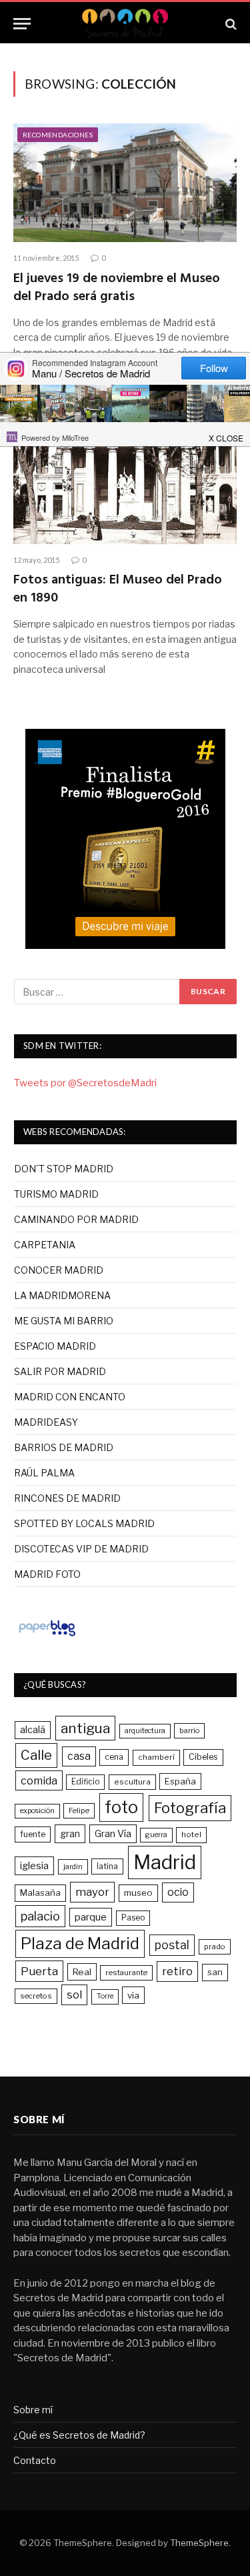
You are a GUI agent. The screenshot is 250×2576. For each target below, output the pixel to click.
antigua (85, 1728)
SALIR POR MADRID (60, 1371)
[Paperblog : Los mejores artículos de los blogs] (47, 1636)
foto (121, 1807)
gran (70, 1833)
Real (82, 1972)
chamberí (156, 1757)
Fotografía (190, 1808)
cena (114, 1757)
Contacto (35, 2460)
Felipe (79, 1810)
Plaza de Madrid (80, 1944)
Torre (105, 1996)
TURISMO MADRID (56, 1194)
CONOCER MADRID (59, 1270)
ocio (178, 1892)
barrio (189, 1730)
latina (107, 1866)
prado (215, 1947)
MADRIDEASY (46, 1422)
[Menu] (22, 24)
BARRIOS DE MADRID (64, 1447)
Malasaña (40, 1892)
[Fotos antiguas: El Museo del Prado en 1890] (125, 484)
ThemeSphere (199, 2543)
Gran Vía (113, 1833)
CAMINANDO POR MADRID (76, 1219)
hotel (191, 1834)
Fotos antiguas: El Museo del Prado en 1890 (118, 589)
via (133, 1995)
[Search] (230, 24)
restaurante (126, 1973)
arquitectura (145, 1731)
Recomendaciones (58, 135)
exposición (37, 1811)
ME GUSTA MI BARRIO (64, 1321)
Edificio (85, 1782)
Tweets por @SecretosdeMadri (85, 1083)
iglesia (34, 1866)
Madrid (165, 1862)
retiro (177, 1971)
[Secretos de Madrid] (125, 24)
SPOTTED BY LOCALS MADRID (84, 1523)
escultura (132, 1782)
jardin (73, 1866)
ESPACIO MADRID (55, 1346)
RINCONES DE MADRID (67, 1498)
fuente (33, 1834)
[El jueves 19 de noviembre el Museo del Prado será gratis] (125, 183)
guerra (156, 1835)
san (215, 1972)
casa (79, 1756)
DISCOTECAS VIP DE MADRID (81, 1549)
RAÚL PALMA (44, 1473)
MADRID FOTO (47, 1574)
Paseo (133, 1918)
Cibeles (203, 1757)
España (180, 1781)
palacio (40, 1916)
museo (138, 1892)
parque (91, 1917)
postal (172, 1945)
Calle (36, 1755)
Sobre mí (33, 2410)
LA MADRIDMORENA (62, 1295)
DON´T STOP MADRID (64, 1169)
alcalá (33, 1730)
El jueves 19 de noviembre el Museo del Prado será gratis (117, 288)
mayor (92, 1892)
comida (39, 1780)
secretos (36, 1996)
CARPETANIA (45, 1245)
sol (74, 1995)
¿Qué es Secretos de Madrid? (79, 2435)
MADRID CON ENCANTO (70, 1397)
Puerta (39, 1971)
